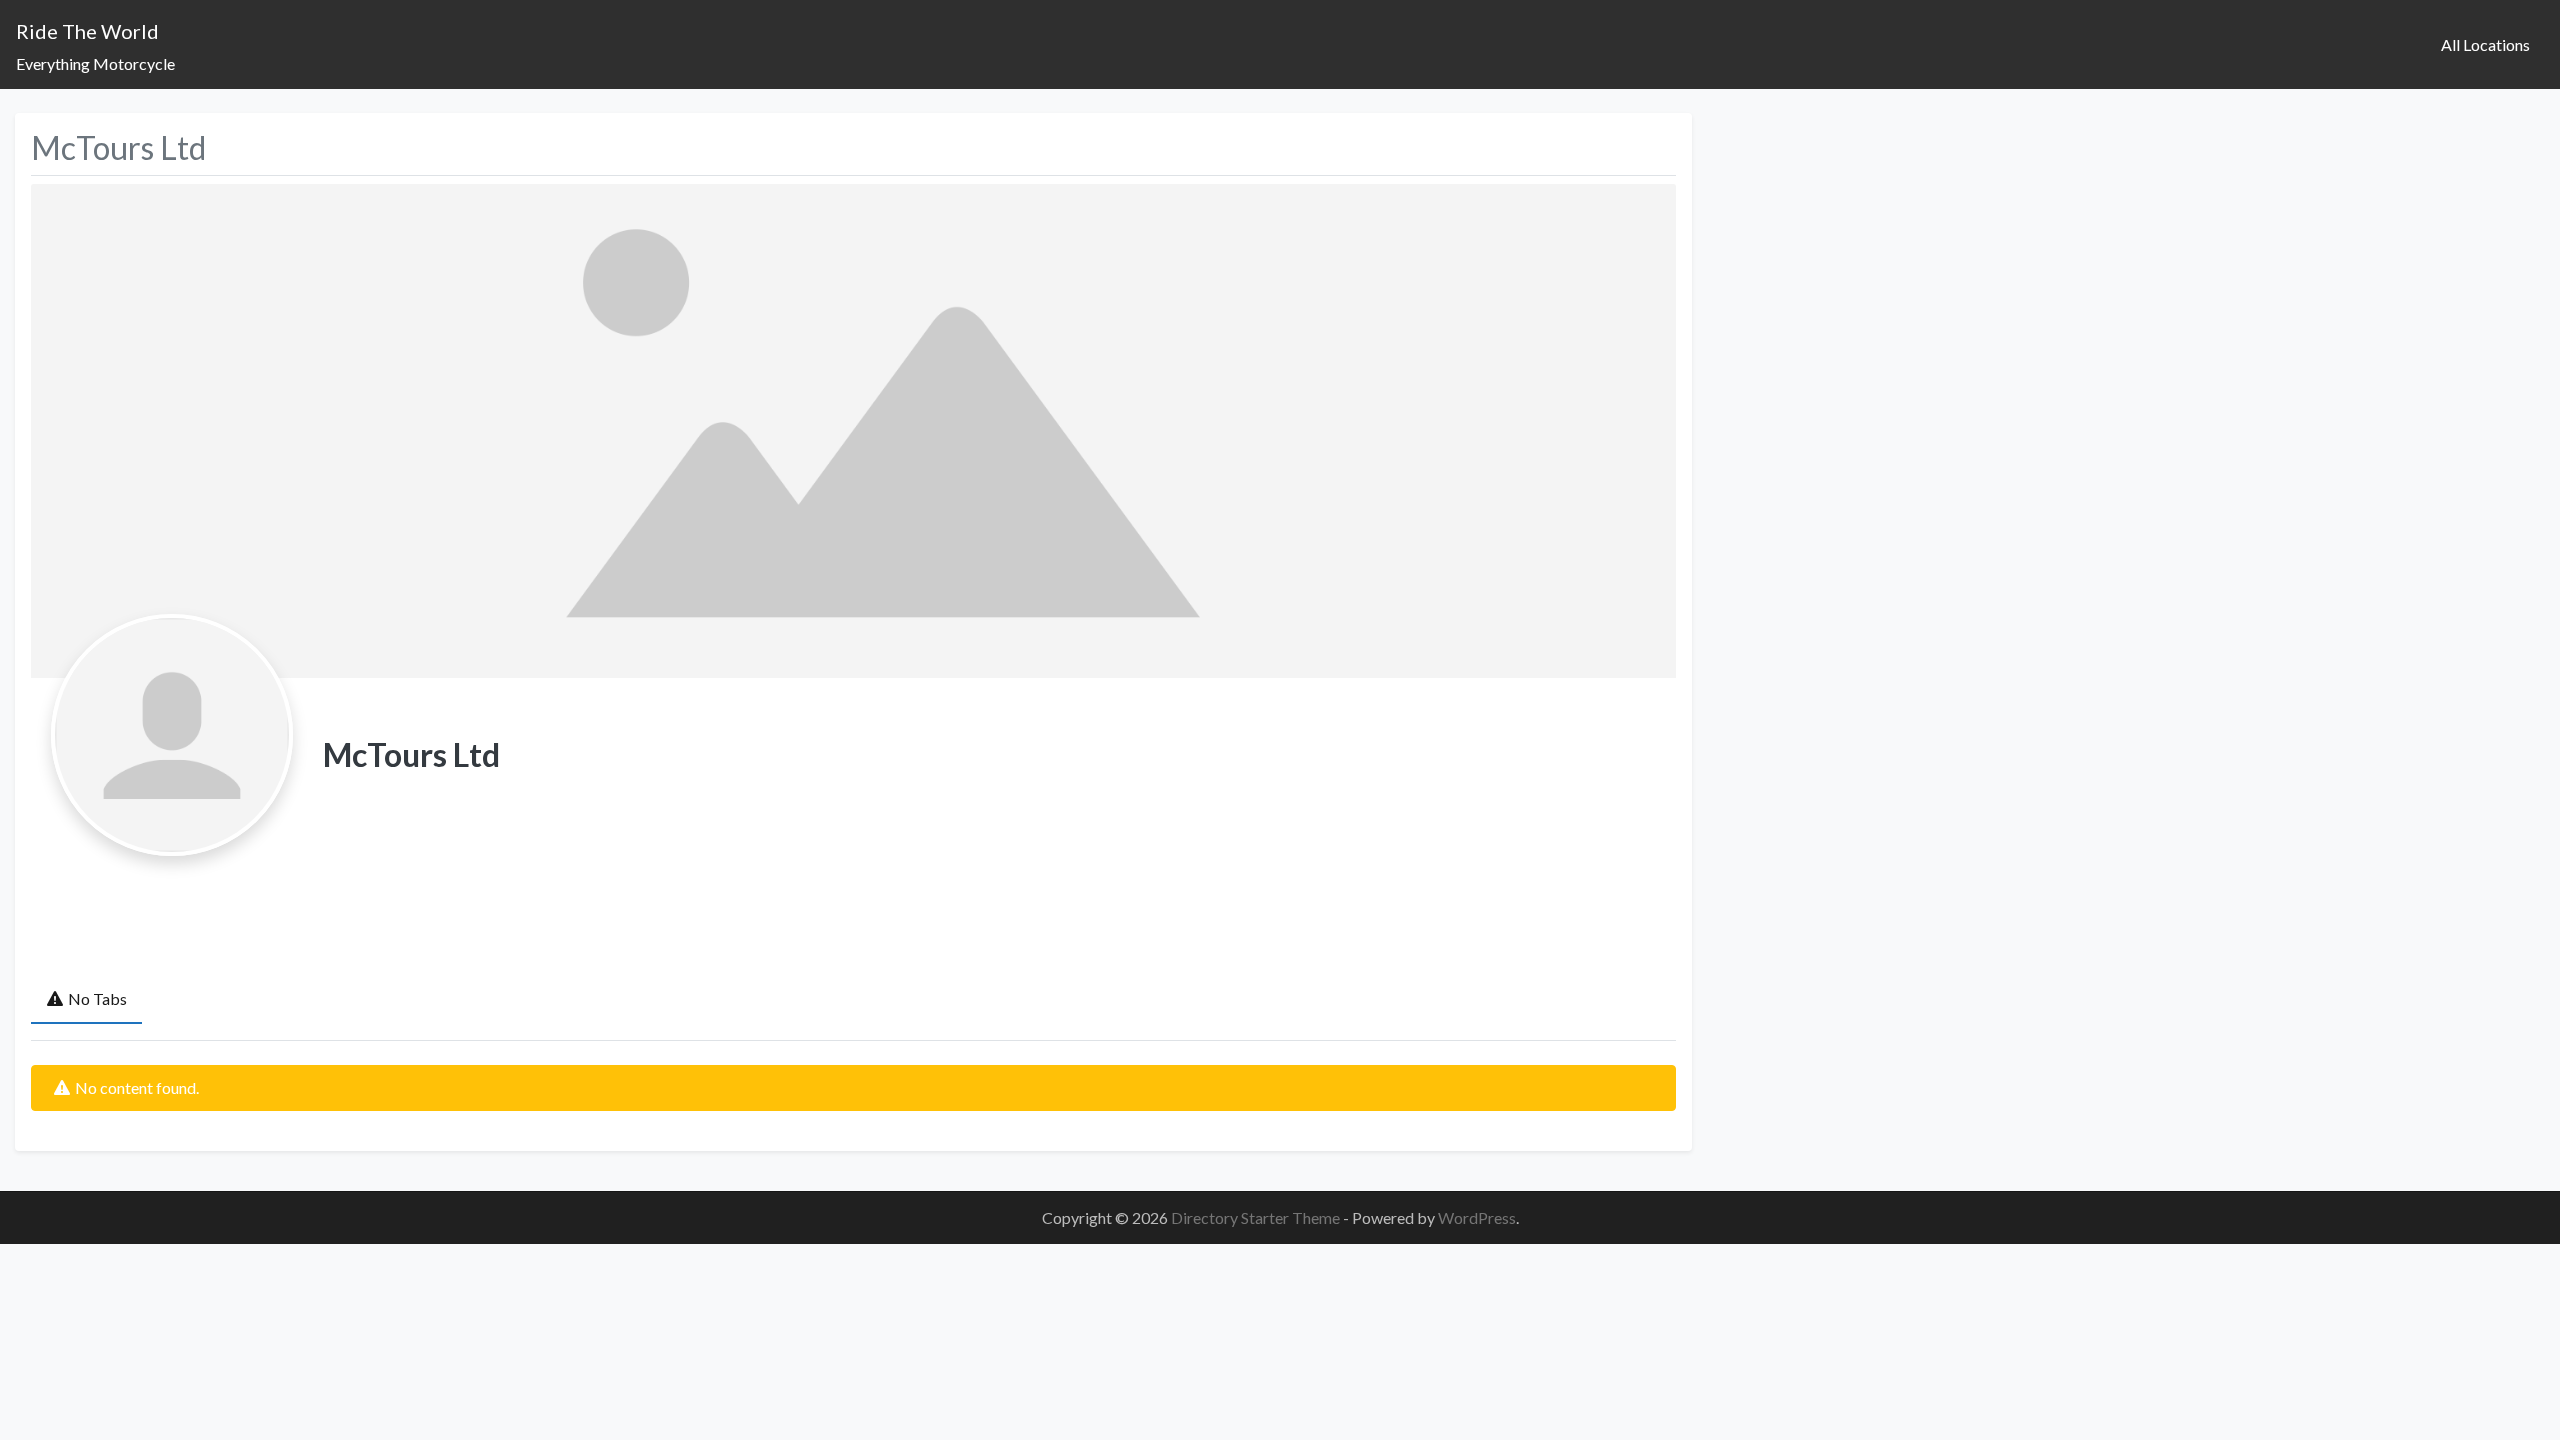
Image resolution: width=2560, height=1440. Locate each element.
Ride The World (87, 31)
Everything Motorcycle (95, 63)
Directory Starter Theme (1257, 1217)
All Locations (2485, 44)
